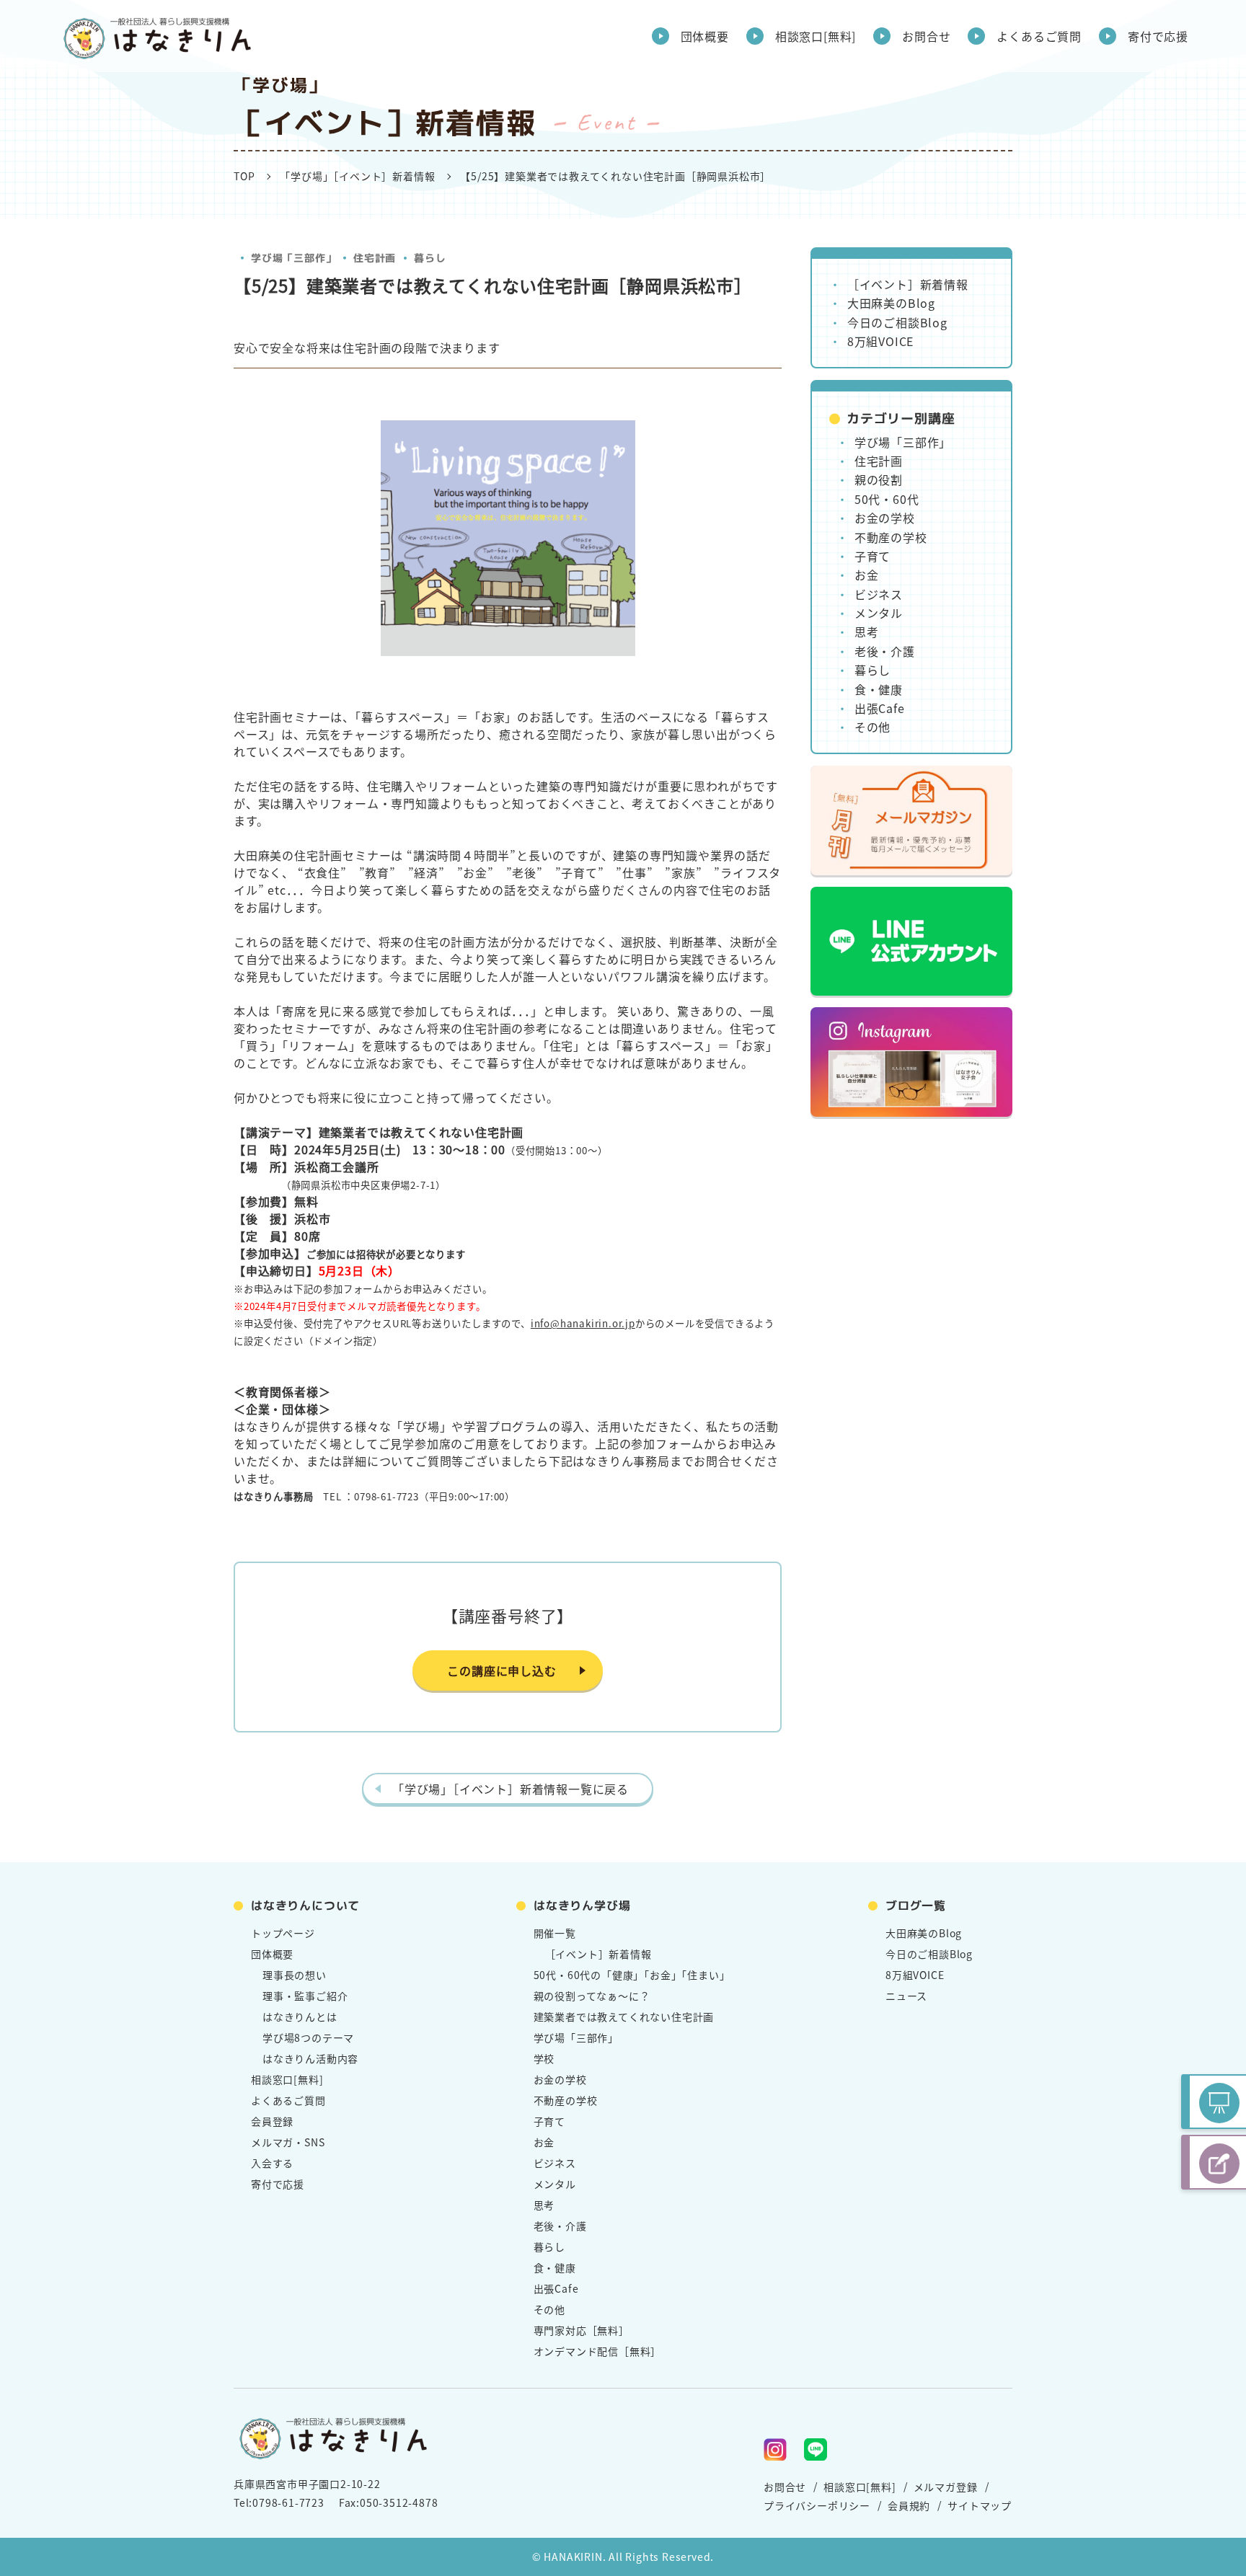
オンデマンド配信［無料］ (598, 2351)
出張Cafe (880, 708)
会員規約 (909, 2505)
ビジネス (879, 594)
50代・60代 (887, 499)
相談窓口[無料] (816, 36)
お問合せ (926, 36)
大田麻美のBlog (891, 303)
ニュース (906, 1996)
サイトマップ (980, 2505)
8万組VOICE (880, 341)
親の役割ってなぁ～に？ (592, 1996)
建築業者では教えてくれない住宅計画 (624, 2017)
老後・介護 (885, 651)
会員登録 (272, 2121)
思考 (867, 632)
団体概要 (705, 36)
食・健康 (879, 689)
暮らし (430, 258)
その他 (872, 727)
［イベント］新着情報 (908, 284)
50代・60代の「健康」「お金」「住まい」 (632, 1975)
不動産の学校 (891, 537)
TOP (244, 176)
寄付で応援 (1158, 36)
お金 (867, 575)
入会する (272, 2163)
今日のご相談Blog (897, 322)
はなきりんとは (300, 2017)
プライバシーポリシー (817, 2505)
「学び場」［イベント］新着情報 (357, 176)
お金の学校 (885, 518)
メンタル (879, 613)
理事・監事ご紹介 (305, 1996)
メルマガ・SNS (288, 2142)
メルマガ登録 (946, 2487)
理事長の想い (295, 1975)
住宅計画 (375, 258)
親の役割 (879, 479)
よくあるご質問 (1039, 36)
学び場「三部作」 (293, 258)
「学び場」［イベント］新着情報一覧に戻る (511, 1789)
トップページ (283, 1933)
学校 (544, 2058)
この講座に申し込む (502, 1670)
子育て (872, 556)
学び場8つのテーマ (308, 2037)
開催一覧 (555, 1933)
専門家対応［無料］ (582, 2330)
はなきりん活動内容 (310, 2058)
